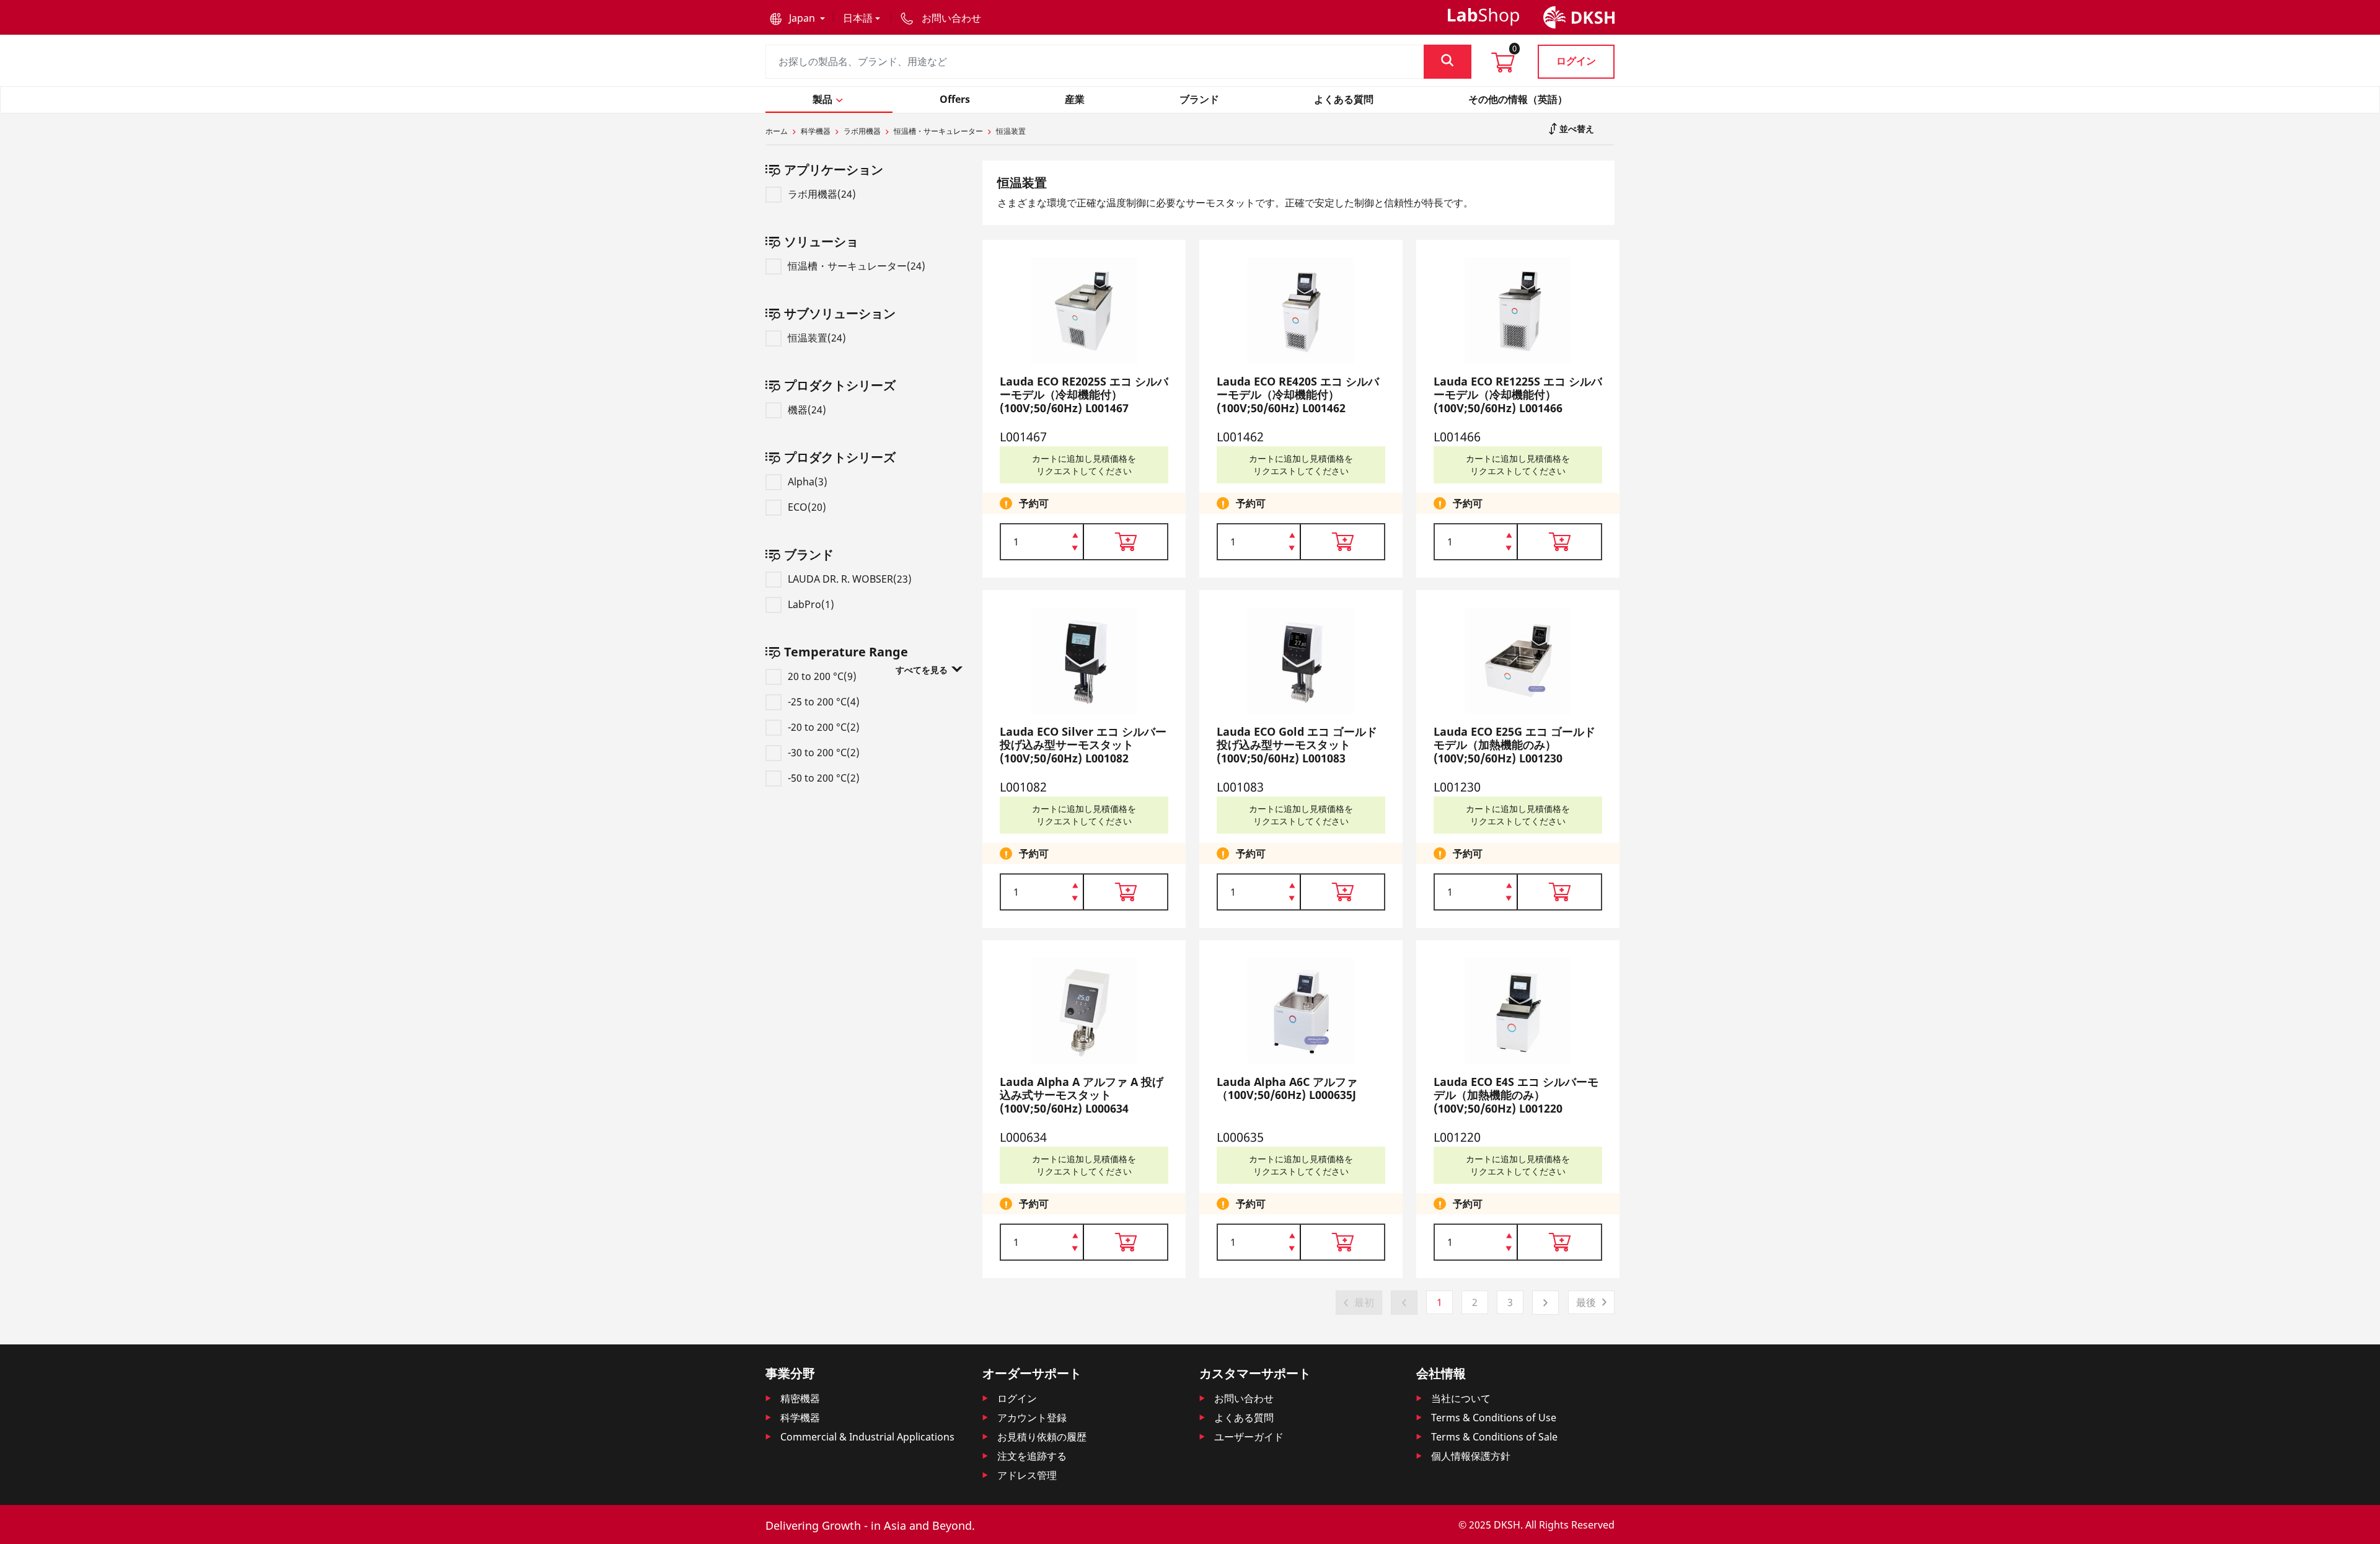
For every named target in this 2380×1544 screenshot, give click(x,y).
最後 (1586, 1302)
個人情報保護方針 (1471, 1456)
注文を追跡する (1032, 1456)
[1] (1075, 549)
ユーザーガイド (1249, 1437)
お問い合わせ (1244, 1398)
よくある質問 (1244, 1418)
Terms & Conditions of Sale (1494, 1437)
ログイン (1576, 61)
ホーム (777, 131)
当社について (1461, 1398)
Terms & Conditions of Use (1494, 1418)
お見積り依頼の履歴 (1042, 1437)
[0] (1503, 66)
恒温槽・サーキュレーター (938, 131)
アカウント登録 (1032, 1418)
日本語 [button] (858, 18)
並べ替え (1576, 129)
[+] (1075, 534)
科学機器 (816, 131)
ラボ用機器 (862, 131)
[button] (797, 18)
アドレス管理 (1027, 1475)
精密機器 (800, 1398)
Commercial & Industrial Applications (867, 1437)
